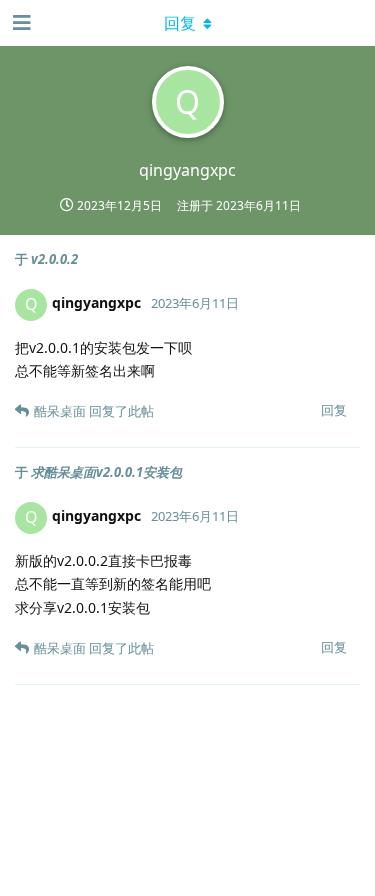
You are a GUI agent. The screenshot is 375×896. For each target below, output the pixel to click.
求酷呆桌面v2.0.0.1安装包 (106, 472)
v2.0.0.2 (54, 259)
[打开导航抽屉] (20, 23)
